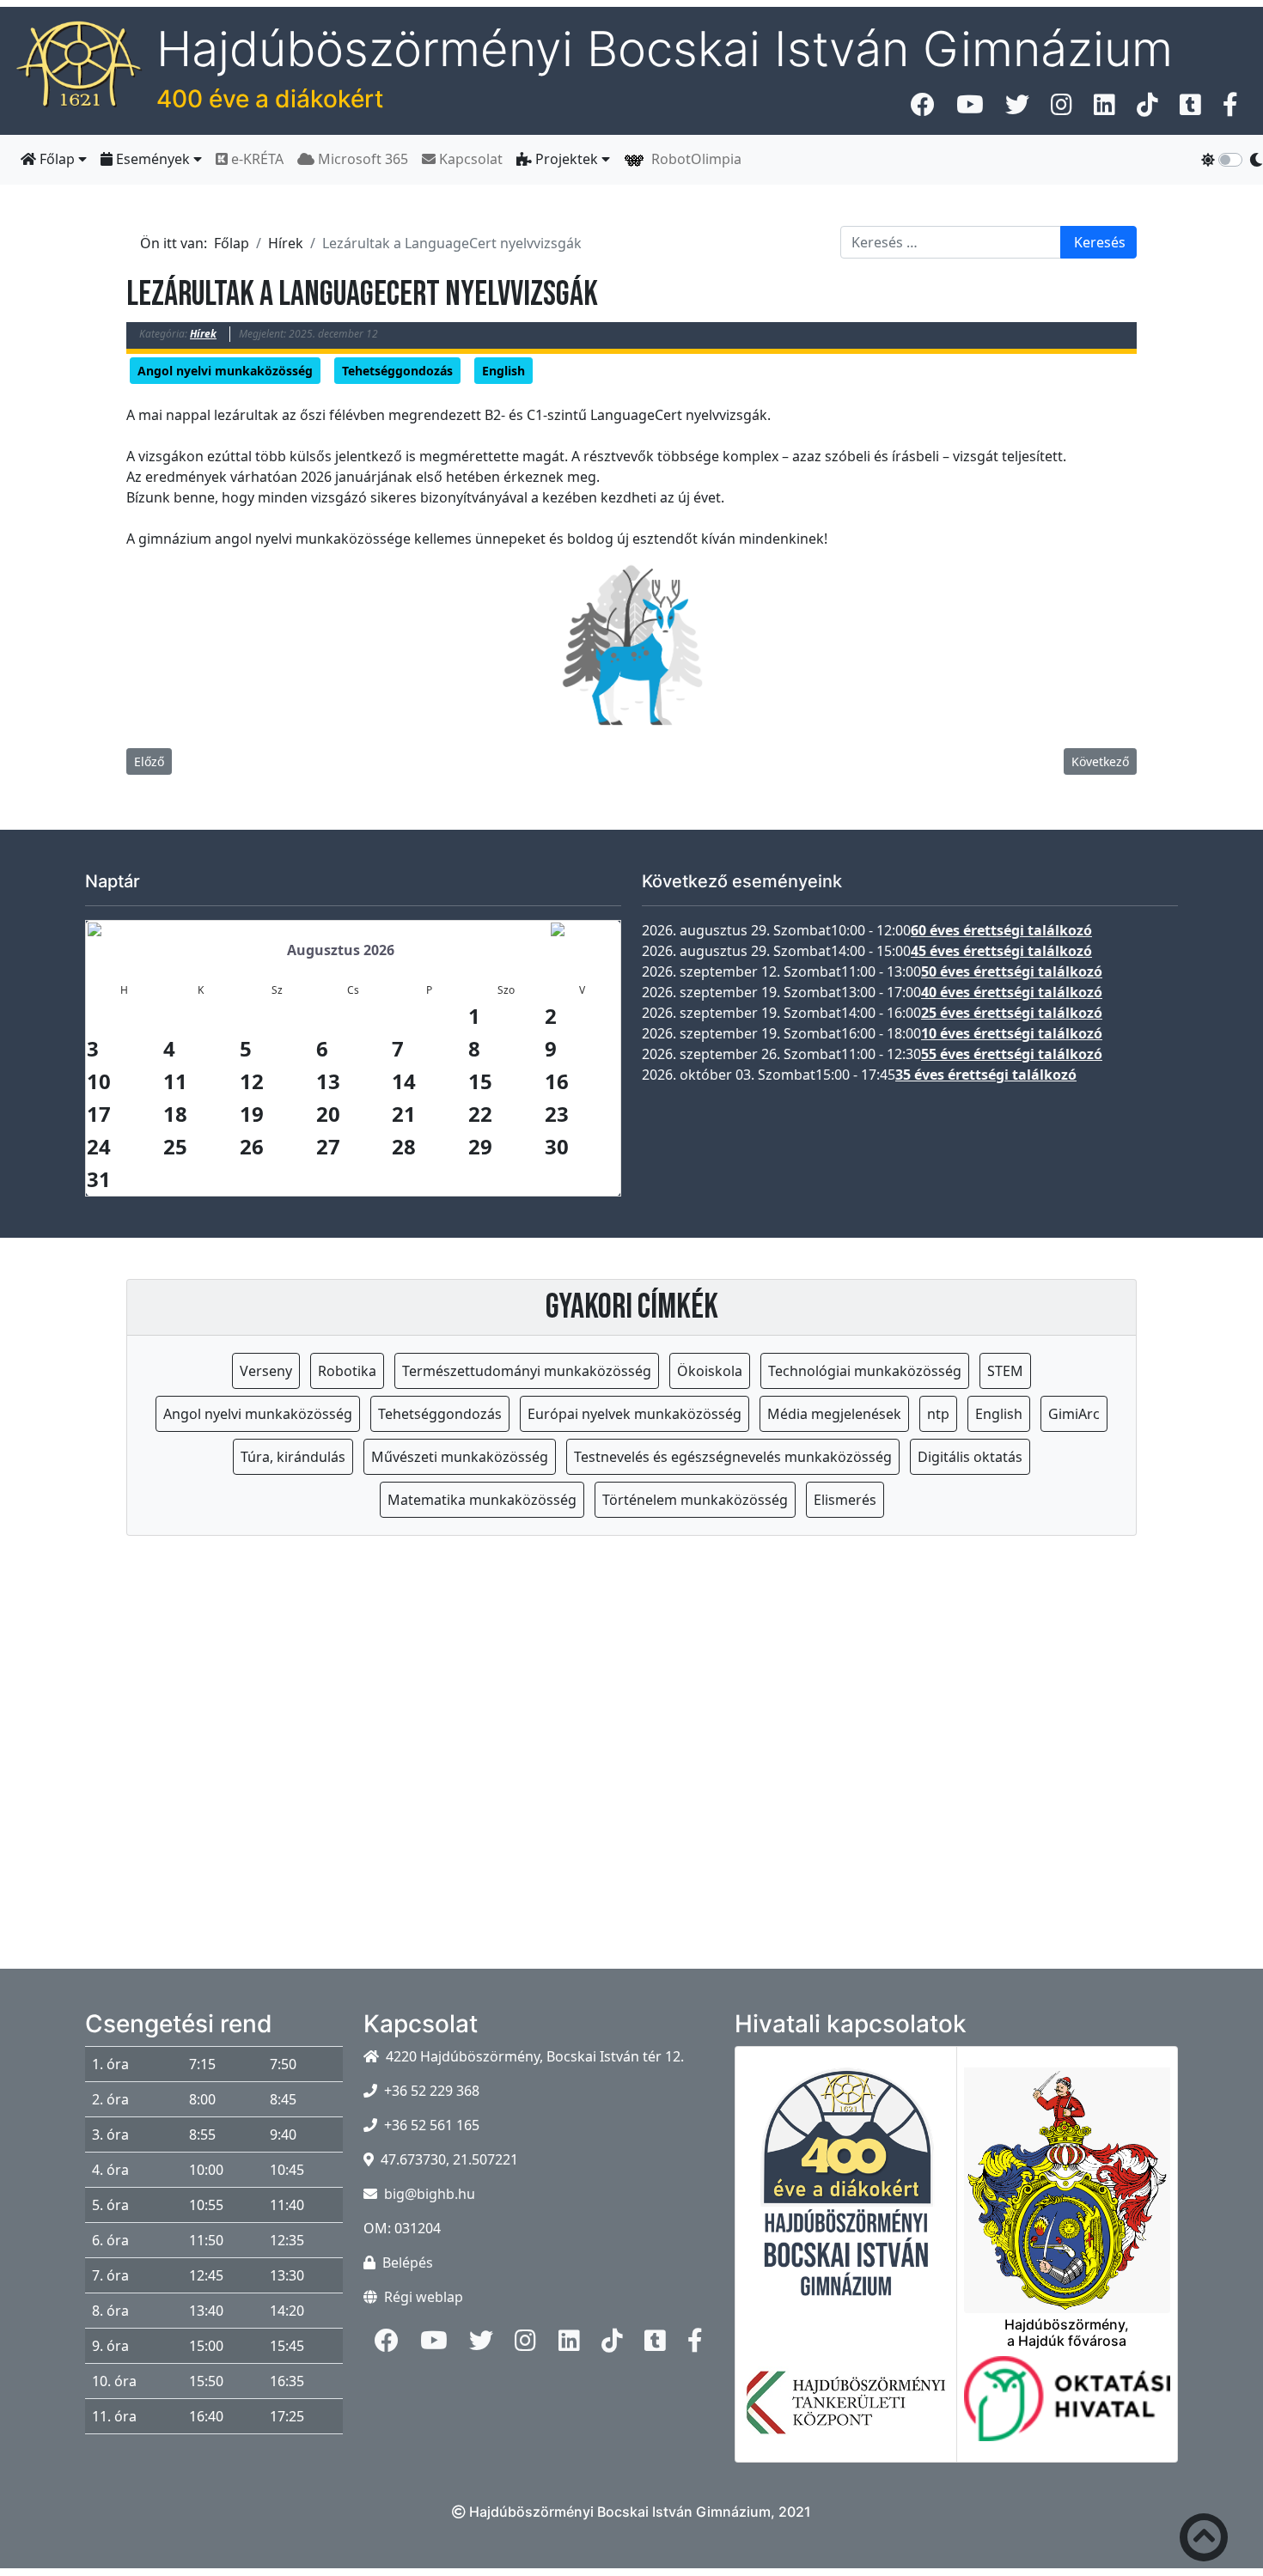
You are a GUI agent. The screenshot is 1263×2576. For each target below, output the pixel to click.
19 (252, 1114)
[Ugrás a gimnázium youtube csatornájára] (970, 109)
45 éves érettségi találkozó (1001, 951)
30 (557, 1146)
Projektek (567, 159)
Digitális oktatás (970, 1457)
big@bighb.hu (430, 2194)
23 (557, 1114)
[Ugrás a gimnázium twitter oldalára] (1017, 109)
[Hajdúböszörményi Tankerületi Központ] (846, 2413)
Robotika (347, 1371)
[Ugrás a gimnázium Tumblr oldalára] (1190, 109)
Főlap (57, 159)
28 (404, 1146)
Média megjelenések (834, 1414)
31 (99, 1179)
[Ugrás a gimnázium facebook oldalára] (923, 109)
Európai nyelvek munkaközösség (635, 1414)
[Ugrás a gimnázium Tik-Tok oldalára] (1147, 109)
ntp (938, 1414)
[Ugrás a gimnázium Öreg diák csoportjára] (1230, 109)
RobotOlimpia (693, 159)
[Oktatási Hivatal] (1068, 2409)
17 (99, 1114)
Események (153, 159)
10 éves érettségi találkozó (1012, 1033)
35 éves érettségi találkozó (986, 1075)
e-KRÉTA (256, 159)
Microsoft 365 (361, 159)
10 (99, 1081)
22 (480, 1114)
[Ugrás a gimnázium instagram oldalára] (1062, 109)
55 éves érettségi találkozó (1012, 1054)
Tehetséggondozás (397, 371)
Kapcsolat (469, 159)
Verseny (266, 1371)
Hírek (203, 334)
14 (404, 1081)
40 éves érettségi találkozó (1012, 992)
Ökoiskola (710, 1371)
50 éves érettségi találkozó (1012, 971)
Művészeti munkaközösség (460, 1457)
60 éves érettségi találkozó (1001, 930)
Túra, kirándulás (293, 1457)
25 (175, 1146)
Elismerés (845, 1500)
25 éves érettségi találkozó (1012, 1013)
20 (328, 1114)
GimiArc (1074, 1414)
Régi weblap (424, 2297)
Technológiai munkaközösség (865, 1371)
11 (175, 1081)
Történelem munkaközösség (695, 1500)
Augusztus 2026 (341, 950)
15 (480, 1081)
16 (557, 1081)
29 (480, 1146)
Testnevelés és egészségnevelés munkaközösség (733, 1457)
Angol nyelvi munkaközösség (225, 371)
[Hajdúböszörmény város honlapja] (1068, 2180)
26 (252, 1146)
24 (99, 1146)
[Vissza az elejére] (1204, 2541)
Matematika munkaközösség (482, 1500)
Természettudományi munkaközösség (527, 1371)
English (503, 371)
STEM (1005, 1371)
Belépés (408, 2262)
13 (328, 1081)
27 (328, 1146)
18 (175, 1114)
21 (404, 1114)
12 (252, 1081)
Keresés (1100, 242)
